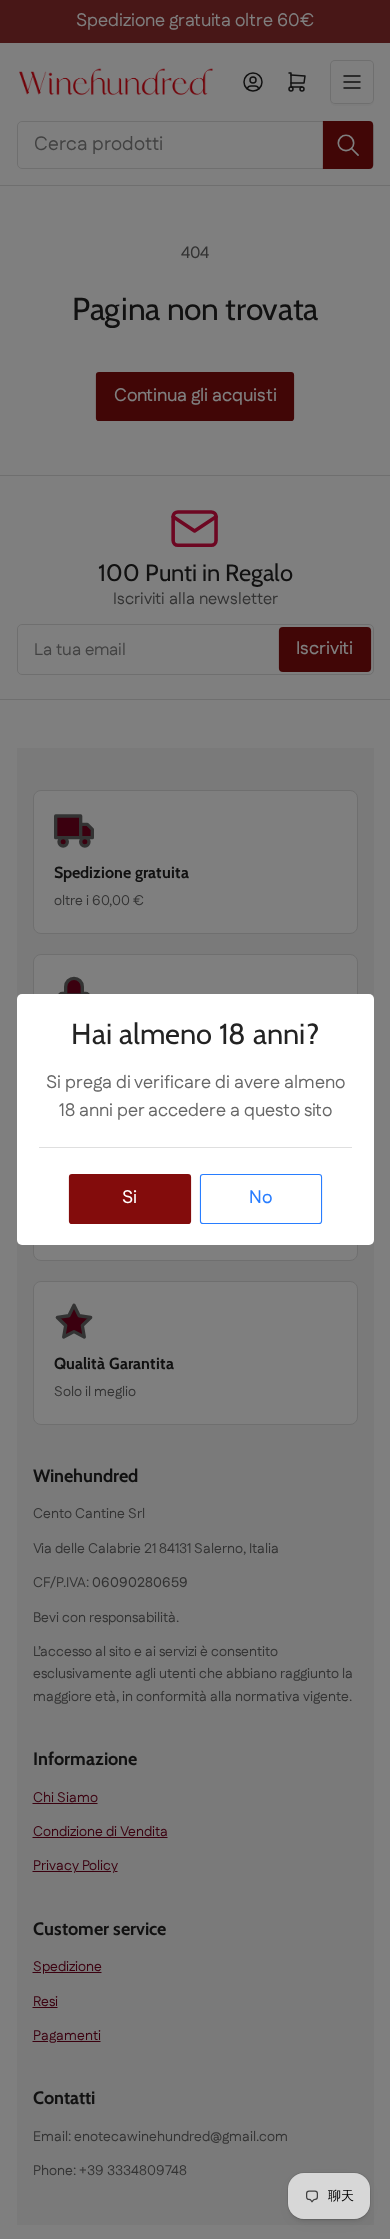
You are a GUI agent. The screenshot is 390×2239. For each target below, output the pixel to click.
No (260, 1198)
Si (129, 1198)
